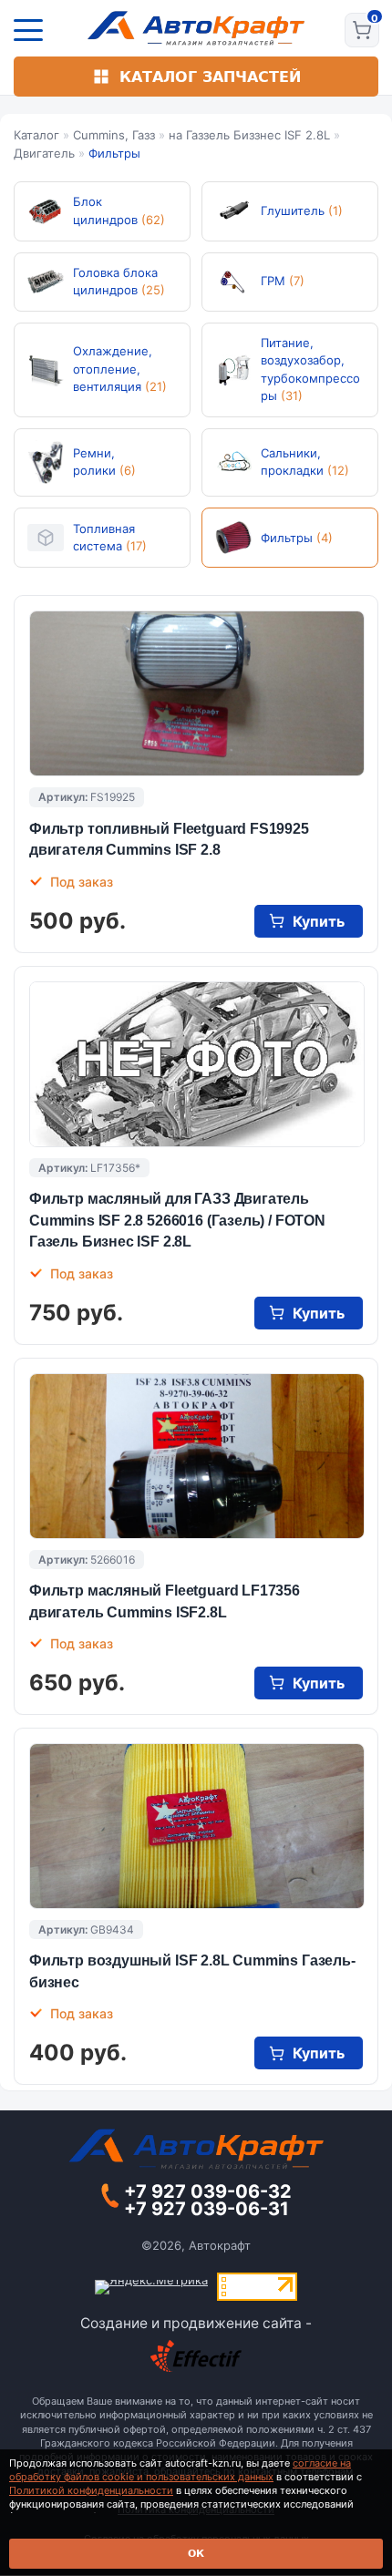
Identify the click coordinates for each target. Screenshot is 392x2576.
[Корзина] (362, 30)
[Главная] (196, 28)
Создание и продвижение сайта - (196, 2323)
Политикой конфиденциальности (91, 2490)
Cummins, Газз (114, 135)
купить (319, 921)
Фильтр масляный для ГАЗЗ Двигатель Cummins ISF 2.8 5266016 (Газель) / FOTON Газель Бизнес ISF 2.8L (177, 1220)
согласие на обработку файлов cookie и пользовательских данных (180, 2470)
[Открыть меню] (28, 30)
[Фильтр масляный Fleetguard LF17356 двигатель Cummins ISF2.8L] (197, 1456)
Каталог (36, 135)
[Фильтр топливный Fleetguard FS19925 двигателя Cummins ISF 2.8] (197, 693)
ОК (196, 2554)
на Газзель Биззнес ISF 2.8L (249, 135)
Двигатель (44, 153)
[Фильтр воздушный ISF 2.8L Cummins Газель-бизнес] (197, 1826)
